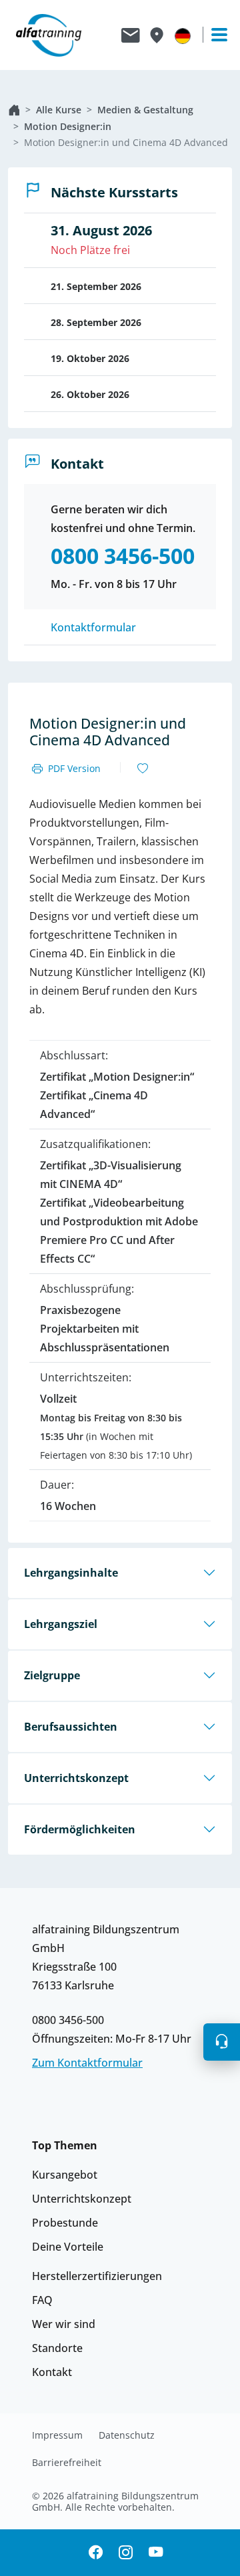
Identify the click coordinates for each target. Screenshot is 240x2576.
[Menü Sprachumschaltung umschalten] (183, 35)
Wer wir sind (64, 2324)
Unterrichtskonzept (76, 1778)
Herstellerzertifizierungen (97, 2276)
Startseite (14, 110)
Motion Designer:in (68, 126)
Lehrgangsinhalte (71, 1573)
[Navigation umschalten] (213, 35)
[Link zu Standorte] (156, 35)
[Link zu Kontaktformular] (131, 35)
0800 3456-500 (68, 2020)
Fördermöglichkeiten (80, 1829)
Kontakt (52, 2372)
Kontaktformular (93, 627)
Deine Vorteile (68, 2247)
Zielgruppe (52, 1675)
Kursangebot (65, 2175)
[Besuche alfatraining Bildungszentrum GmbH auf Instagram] (126, 2553)
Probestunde (65, 2223)
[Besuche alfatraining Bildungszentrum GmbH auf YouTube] (156, 2553)
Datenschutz (127, 2435)
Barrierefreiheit (67, 2463)
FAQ (42, 2300)
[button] (222, 2042)
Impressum (57, 2435)
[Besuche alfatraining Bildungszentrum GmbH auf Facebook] (96, 2553)
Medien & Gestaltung (145, 110)
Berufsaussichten (71, 1727)
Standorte (57, 2348)
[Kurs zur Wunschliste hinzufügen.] (143, 769)
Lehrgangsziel (61, 1624)
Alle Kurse (59, 110)
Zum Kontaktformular (87, 2063)
